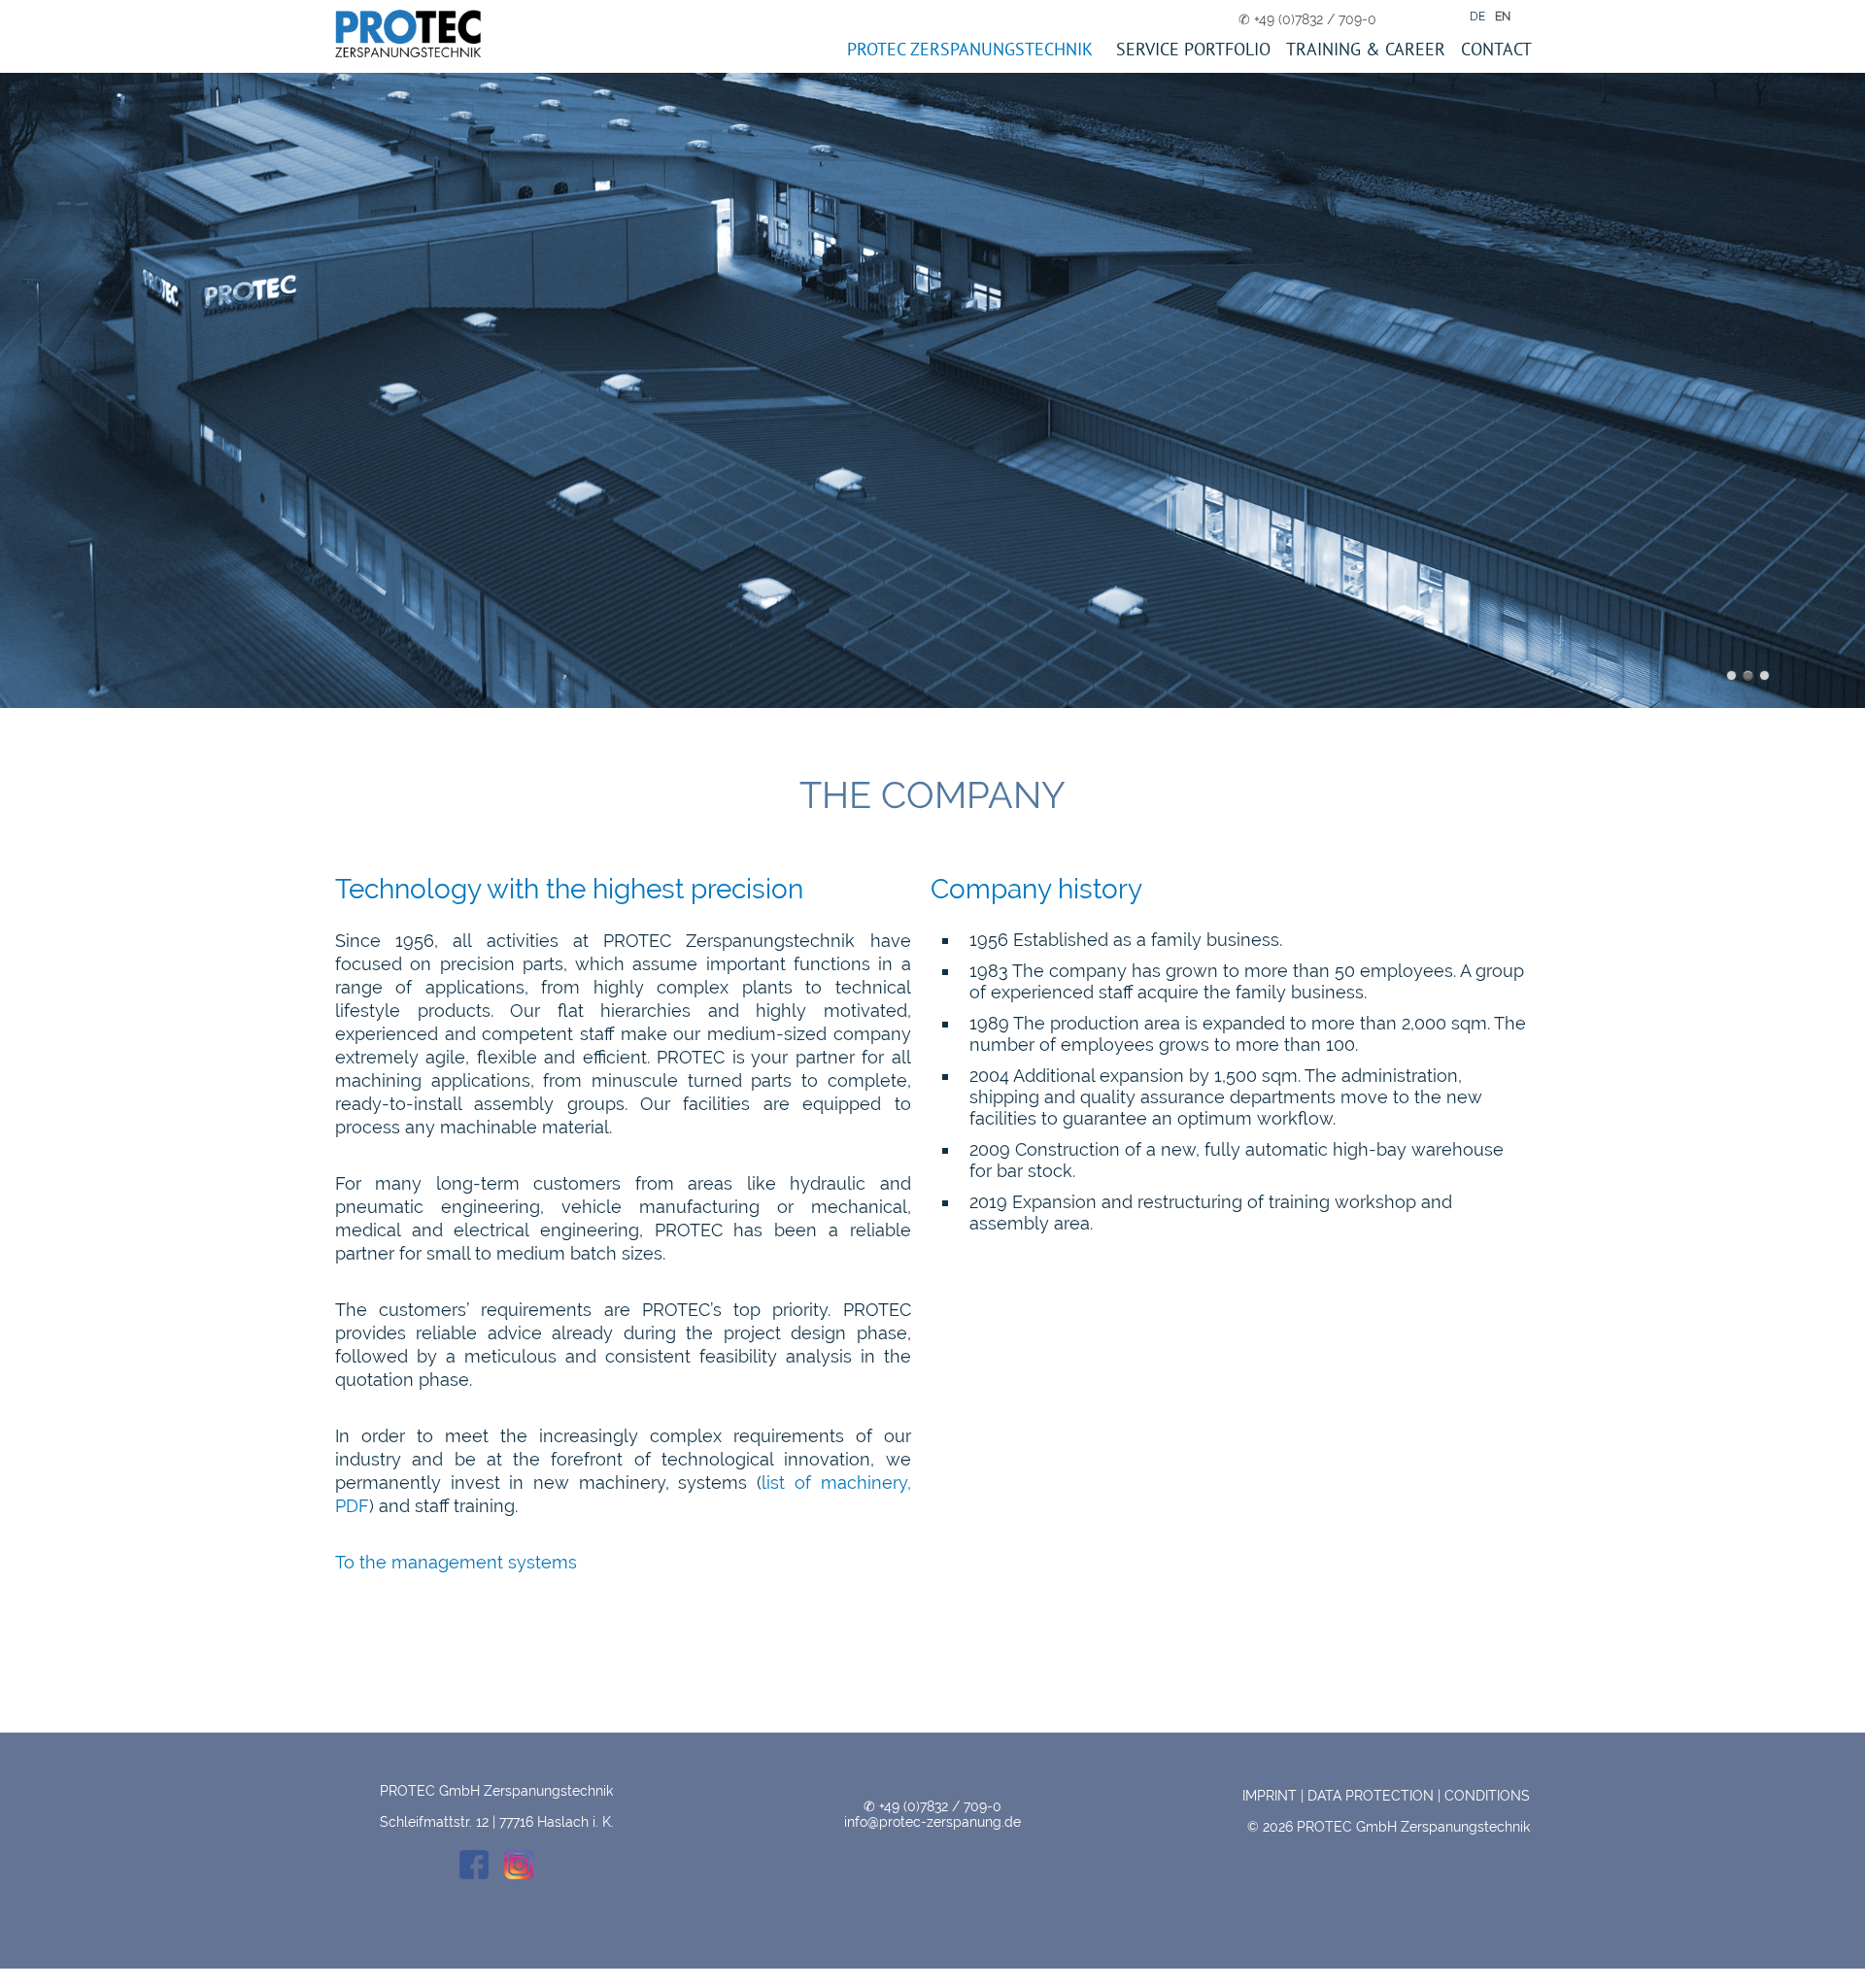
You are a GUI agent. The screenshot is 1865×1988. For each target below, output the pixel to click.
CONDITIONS (1487, 1796)
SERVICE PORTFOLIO (1193, 49)
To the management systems (456, 1562)
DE (1477, 17)
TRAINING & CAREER (1366, 49)
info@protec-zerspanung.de (932, 1822)
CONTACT (1496, 49)
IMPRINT (1270, 1796)
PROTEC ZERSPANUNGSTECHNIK (970, 49)
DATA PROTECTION (1371, 1796)
